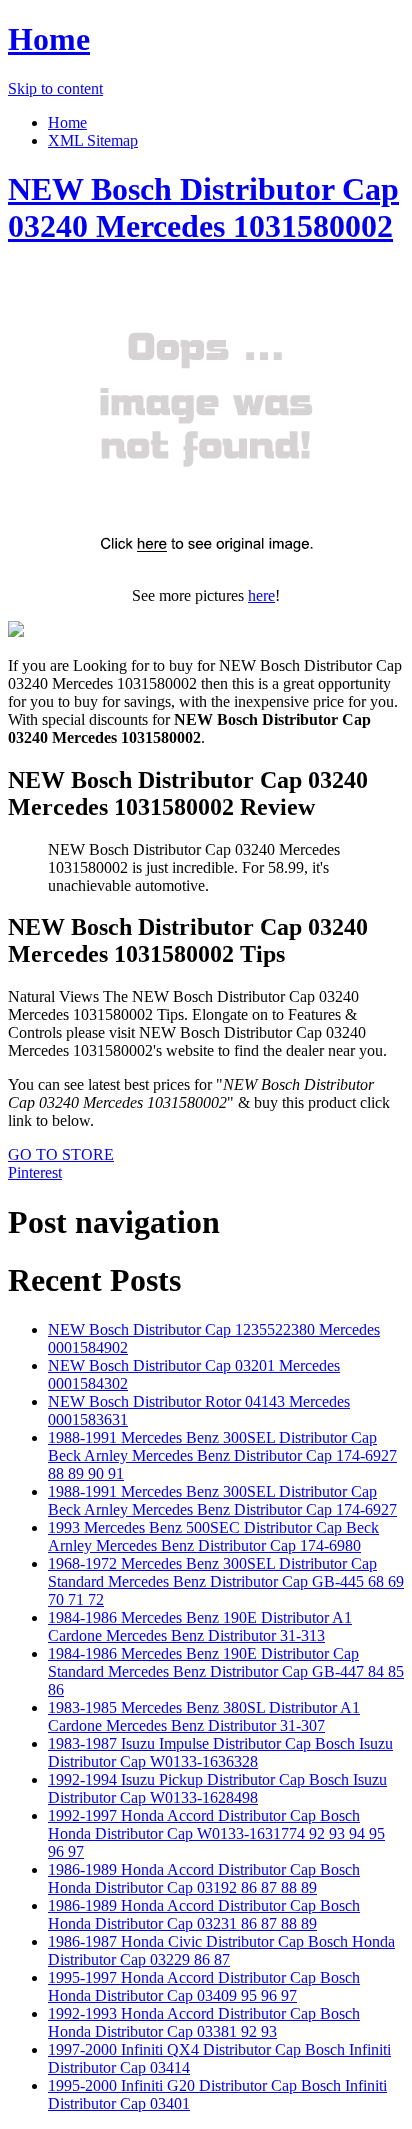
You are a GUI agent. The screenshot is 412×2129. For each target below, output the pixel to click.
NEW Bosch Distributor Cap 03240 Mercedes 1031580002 (203, 207)
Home (49, 39)
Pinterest (35, 1172)
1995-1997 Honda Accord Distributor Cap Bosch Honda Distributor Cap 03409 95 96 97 (204, 1986)
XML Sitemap (93, 140)
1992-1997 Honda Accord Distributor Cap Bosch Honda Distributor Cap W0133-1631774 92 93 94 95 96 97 (216, 1833)
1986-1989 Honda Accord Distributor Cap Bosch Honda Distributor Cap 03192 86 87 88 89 (204, 1878)
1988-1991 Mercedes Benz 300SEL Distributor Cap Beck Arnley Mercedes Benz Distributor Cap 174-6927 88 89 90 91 (222, 1455)
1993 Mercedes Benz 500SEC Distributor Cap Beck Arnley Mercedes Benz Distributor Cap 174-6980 (213, 1536)
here (261, 595)
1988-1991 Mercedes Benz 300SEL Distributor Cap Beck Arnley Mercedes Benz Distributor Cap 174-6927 (222, 1500)
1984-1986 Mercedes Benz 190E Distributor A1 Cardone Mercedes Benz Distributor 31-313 (200, 1626)
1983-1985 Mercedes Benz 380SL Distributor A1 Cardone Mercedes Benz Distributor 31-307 (204, 1716)
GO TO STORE (61, 1154)
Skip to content (55, 88)
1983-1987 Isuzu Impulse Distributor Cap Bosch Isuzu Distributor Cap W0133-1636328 (220, 1752)
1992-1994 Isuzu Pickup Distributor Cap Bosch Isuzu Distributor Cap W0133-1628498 (217, 1788)
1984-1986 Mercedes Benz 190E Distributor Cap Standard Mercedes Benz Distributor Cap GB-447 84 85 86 (226, 1671)
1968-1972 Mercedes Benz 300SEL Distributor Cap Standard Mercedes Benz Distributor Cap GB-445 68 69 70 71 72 (226, 1581)
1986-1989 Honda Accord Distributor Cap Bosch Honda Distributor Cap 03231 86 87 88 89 (204, 1914)
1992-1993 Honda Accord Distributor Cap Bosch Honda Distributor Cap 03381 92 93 (204, 2022)
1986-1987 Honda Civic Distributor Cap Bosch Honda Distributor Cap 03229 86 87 (221, 1950)
